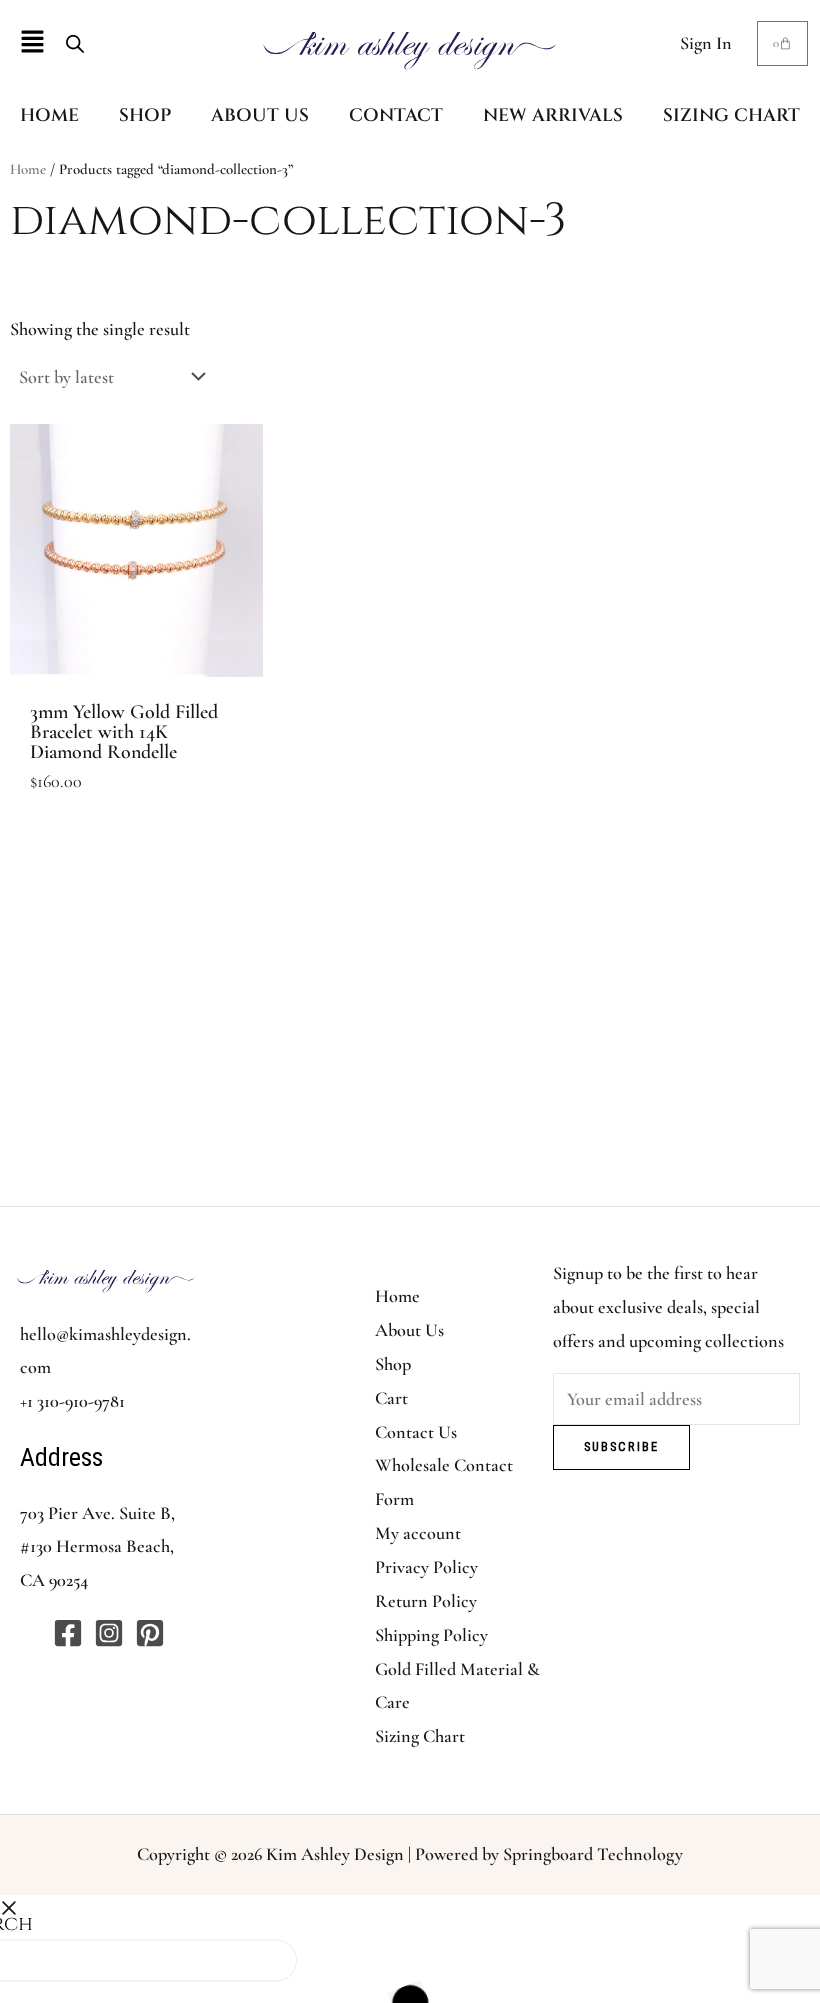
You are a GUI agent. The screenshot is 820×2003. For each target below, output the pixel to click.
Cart (391, 1398)
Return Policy (426, 1601)
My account (418, 1533)
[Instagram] (109, 1633)
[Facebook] (68, 1633)
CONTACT (396, 115)
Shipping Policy (431, 1635)
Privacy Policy (426, 1567)
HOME (49, 115)
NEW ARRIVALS (553, 115)
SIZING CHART (731, 115)
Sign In (706, 43)
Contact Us (416, 1432)
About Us (409, 1330)
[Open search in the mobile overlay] (75, 43)
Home (28, 169)
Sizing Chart (420, 1736)
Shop (393, 1364)
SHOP (145, 115)
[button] (32, 43)
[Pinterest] (150, 1633)
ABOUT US (260, 115)
